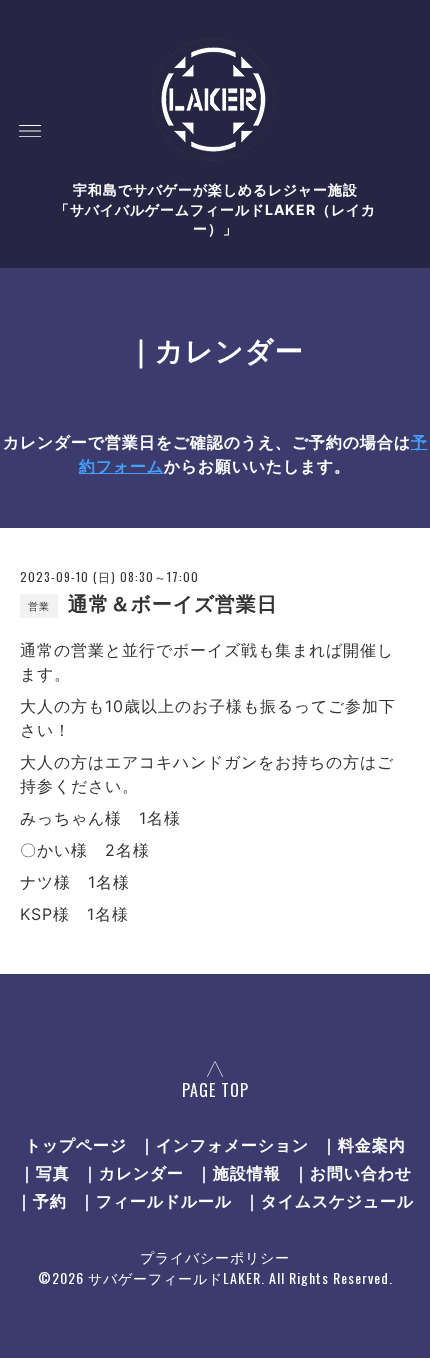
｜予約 (41, 1200)
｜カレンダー (133, 1172)
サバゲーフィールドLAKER (174, 1277)
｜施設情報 (238, 1172)
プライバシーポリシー (215, 1256)
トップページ (76, 1144)
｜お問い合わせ (352, 1172)
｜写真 (44, 1172)
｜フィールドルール (155, 1200)
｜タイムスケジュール (329, 1200)
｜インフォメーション (224, 1144)
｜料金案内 (363, 1144)
